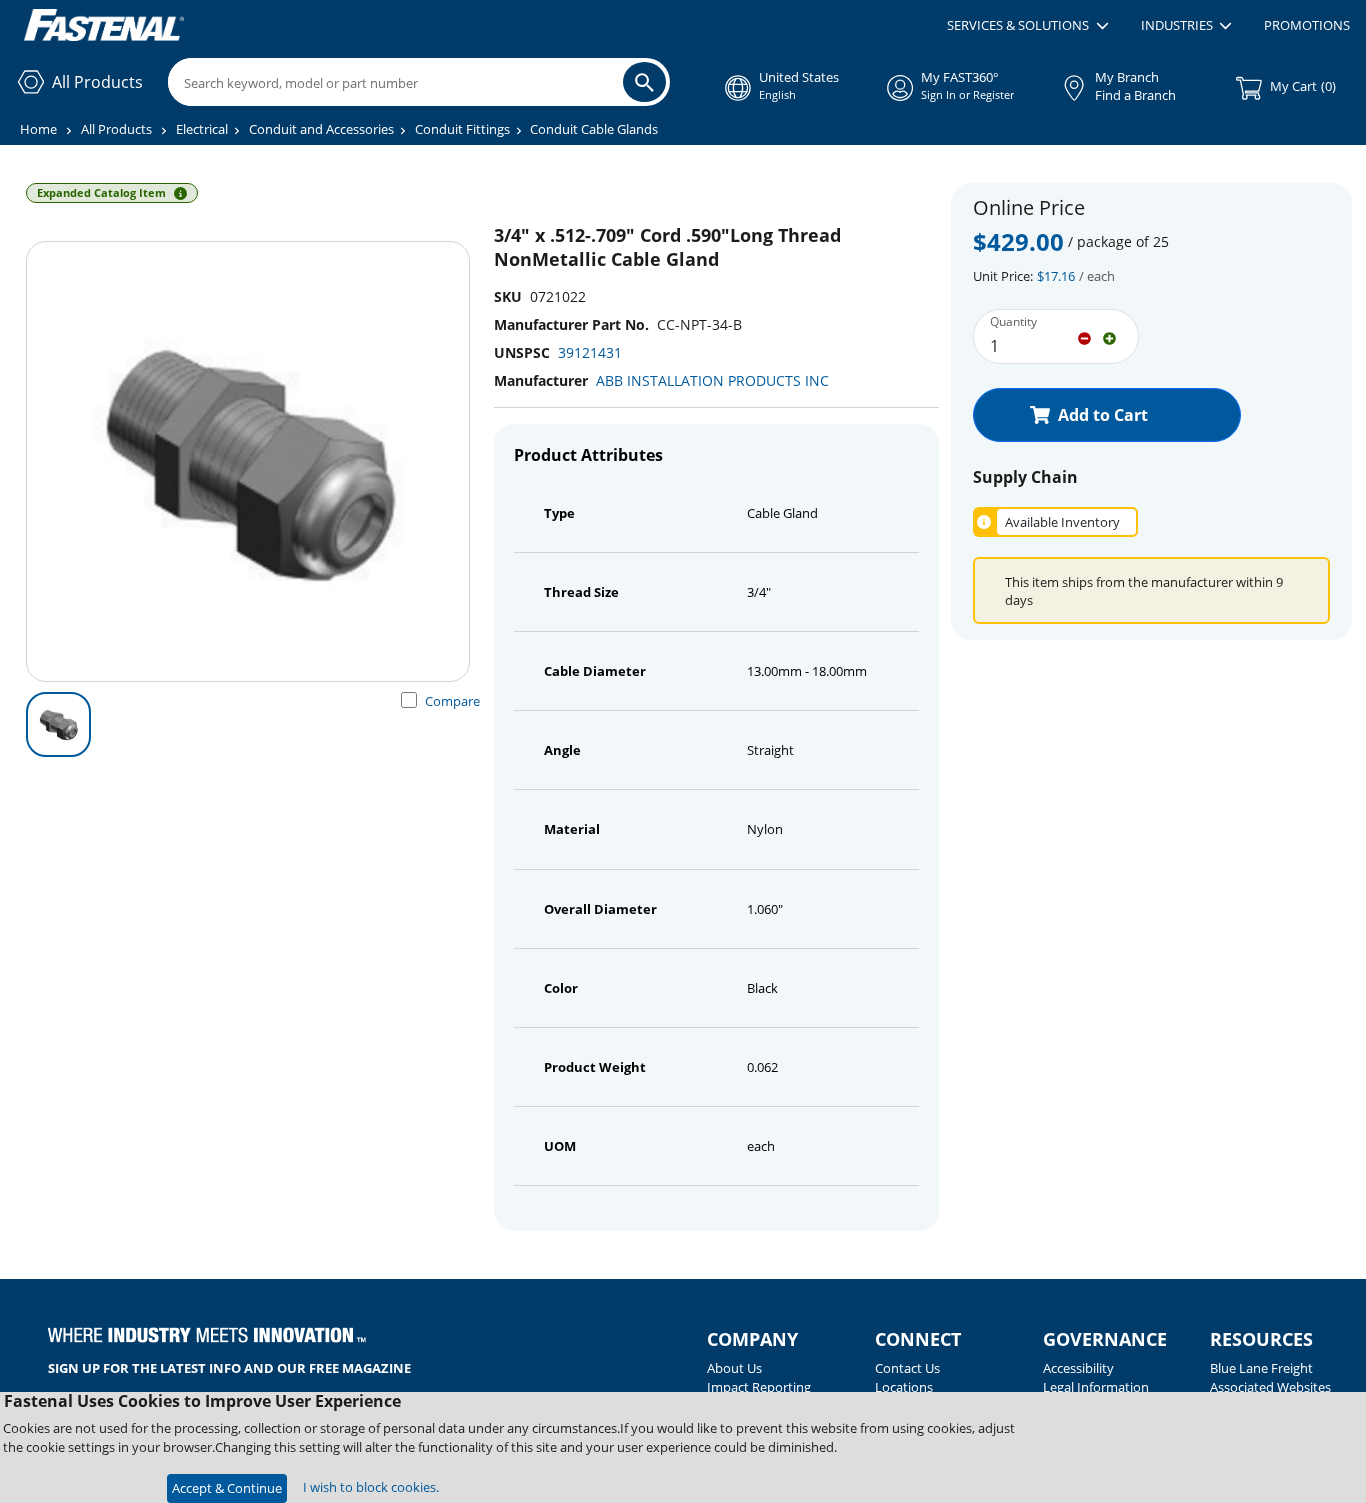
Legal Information (1096, 1387)
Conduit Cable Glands (594, 129)
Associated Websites (1270, 1387)
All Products (116, 129)
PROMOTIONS (1307, 25)
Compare (452, 701)
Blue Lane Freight (1261, 1368)
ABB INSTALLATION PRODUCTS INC (712, 380)
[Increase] (1109, 337)
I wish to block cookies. (371, 1487)
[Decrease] (1084, 337)
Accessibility (1078, 1368)
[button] (1027, 26)
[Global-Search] (644, 82)
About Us (734, 1368)
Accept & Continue (227, 1488)
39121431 (590, 352)
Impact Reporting (759, 1387)
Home (38, 129)
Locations (904, 1387)
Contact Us (907, 1368)
